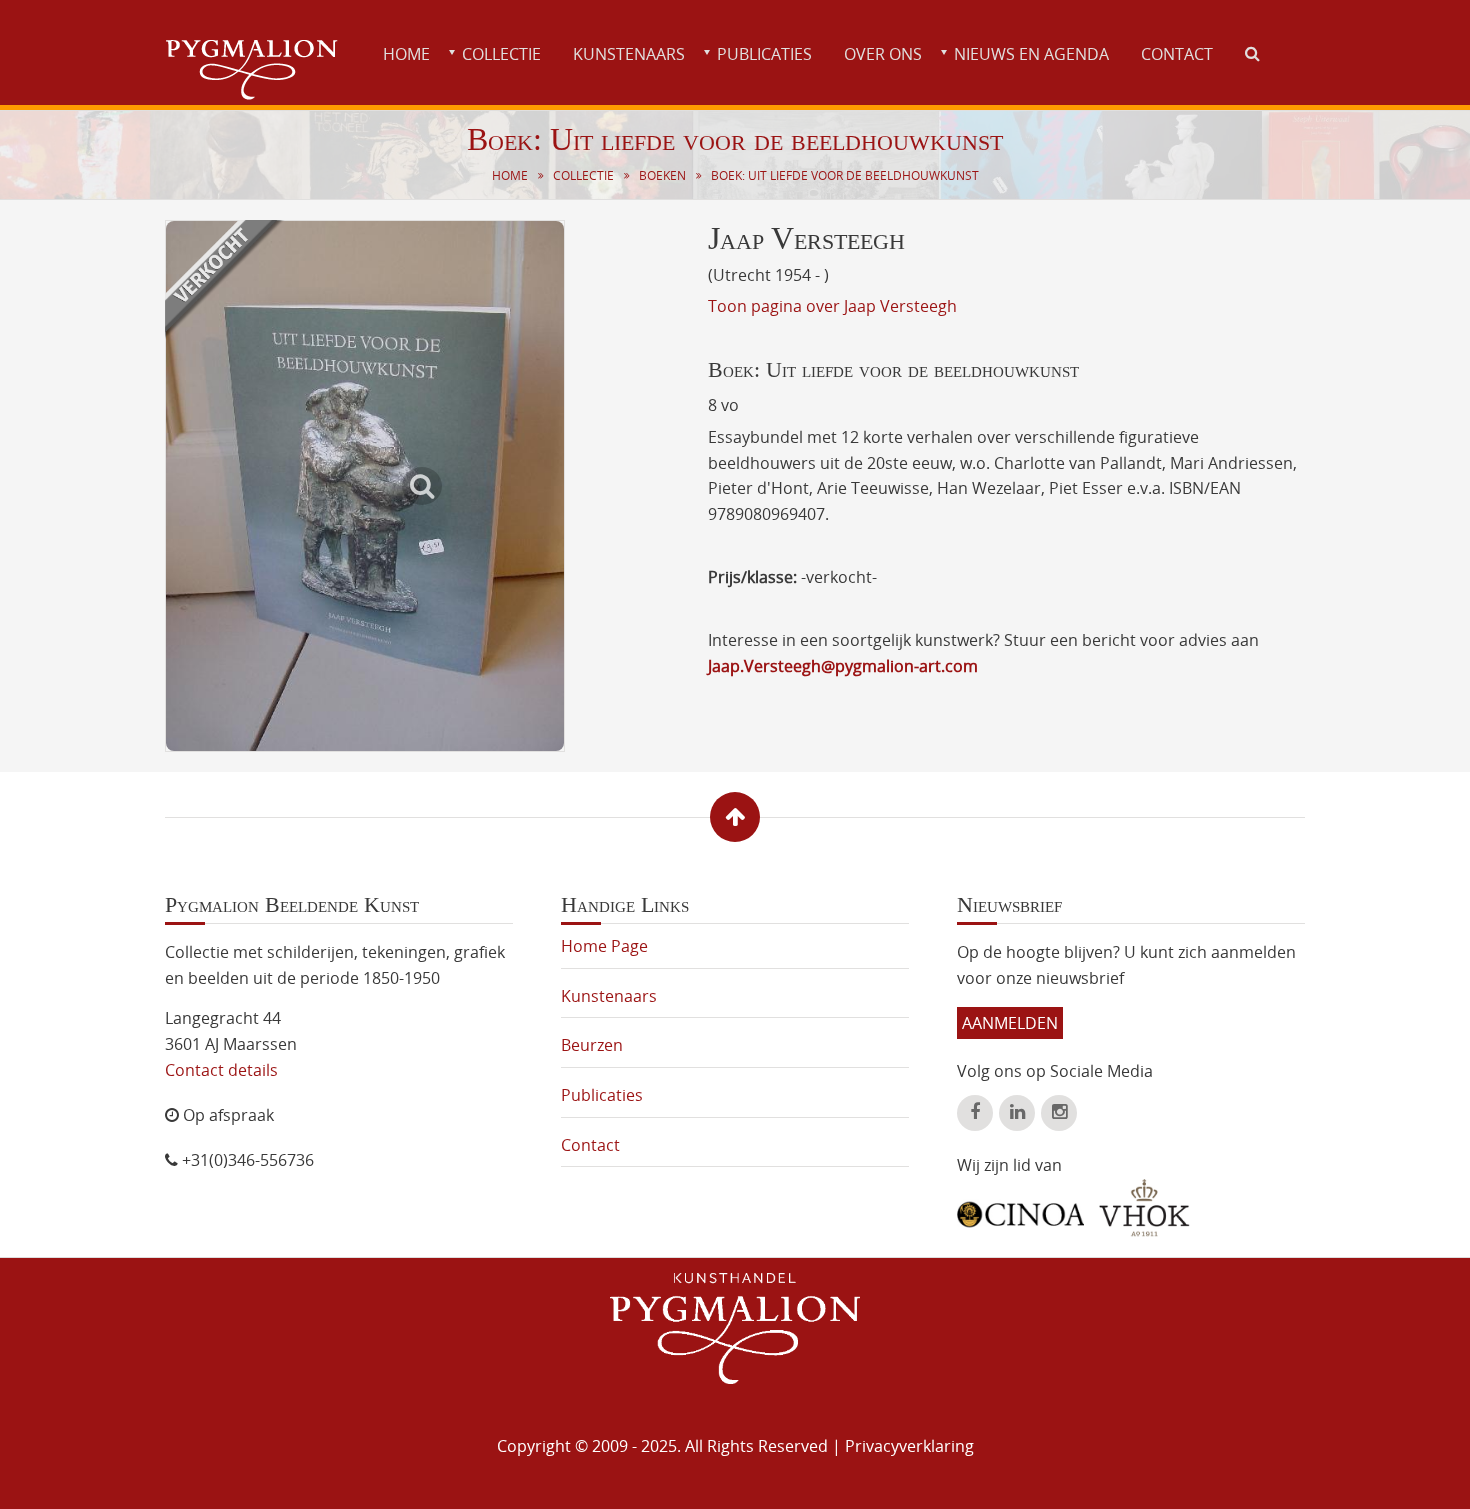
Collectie (501, 54)
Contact (1177, 54)
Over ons (883, 54)
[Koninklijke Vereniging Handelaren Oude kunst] (1144, 1208)
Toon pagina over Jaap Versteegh (832, 306)
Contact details (221, 1070)
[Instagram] (1059, 1113)
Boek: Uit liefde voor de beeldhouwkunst (845, 175)
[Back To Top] (735, 817)
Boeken (662, 175)
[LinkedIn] (1017, 1113)
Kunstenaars (629, 54)
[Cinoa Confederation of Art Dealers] (1020, 1207)
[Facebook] (975, 1113)
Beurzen (592, 1045)
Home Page (604, 946)
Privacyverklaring (909, 1446)
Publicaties (764, 54)
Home (406, 54)
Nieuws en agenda (1031, 54)
